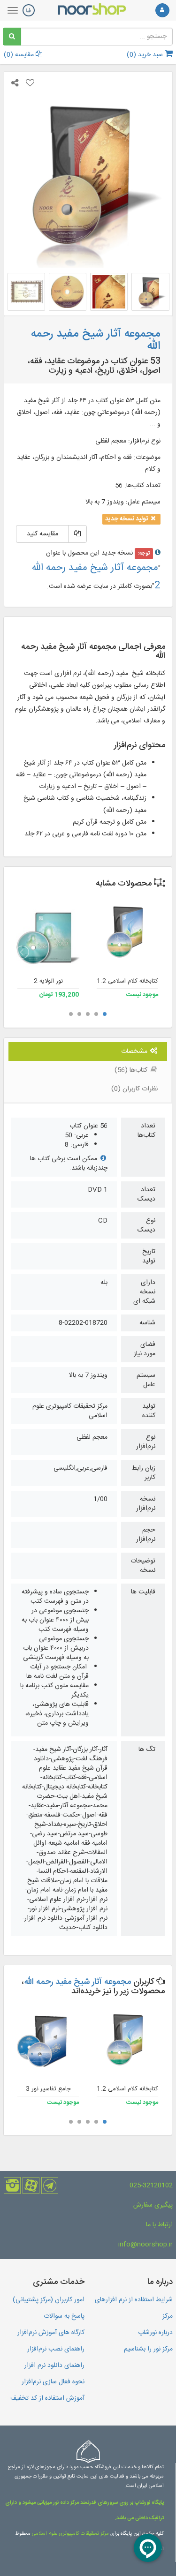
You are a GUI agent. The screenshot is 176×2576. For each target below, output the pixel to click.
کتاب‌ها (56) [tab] (132, 1070)
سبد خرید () (146, 55)
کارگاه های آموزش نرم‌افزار (51, 2333)
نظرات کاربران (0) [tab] (134, 1089)
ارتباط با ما (159, 2225)
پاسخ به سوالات (64, 2316)
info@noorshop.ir (145, 2245)
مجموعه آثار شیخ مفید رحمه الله (77, 1982)
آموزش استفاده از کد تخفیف (47, 2398)
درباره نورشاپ (155, 2333)
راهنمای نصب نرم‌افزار (56, 2349)
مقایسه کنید (42, 534)
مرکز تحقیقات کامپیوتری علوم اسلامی (70, 2534)
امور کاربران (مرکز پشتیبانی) (49, 2300)
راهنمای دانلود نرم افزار (54, 2366)
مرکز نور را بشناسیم (148, 2349)
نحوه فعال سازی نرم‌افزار (53, 2382)
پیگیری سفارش (153, 2205)
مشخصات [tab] (135, 1051)
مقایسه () (20, 55)
